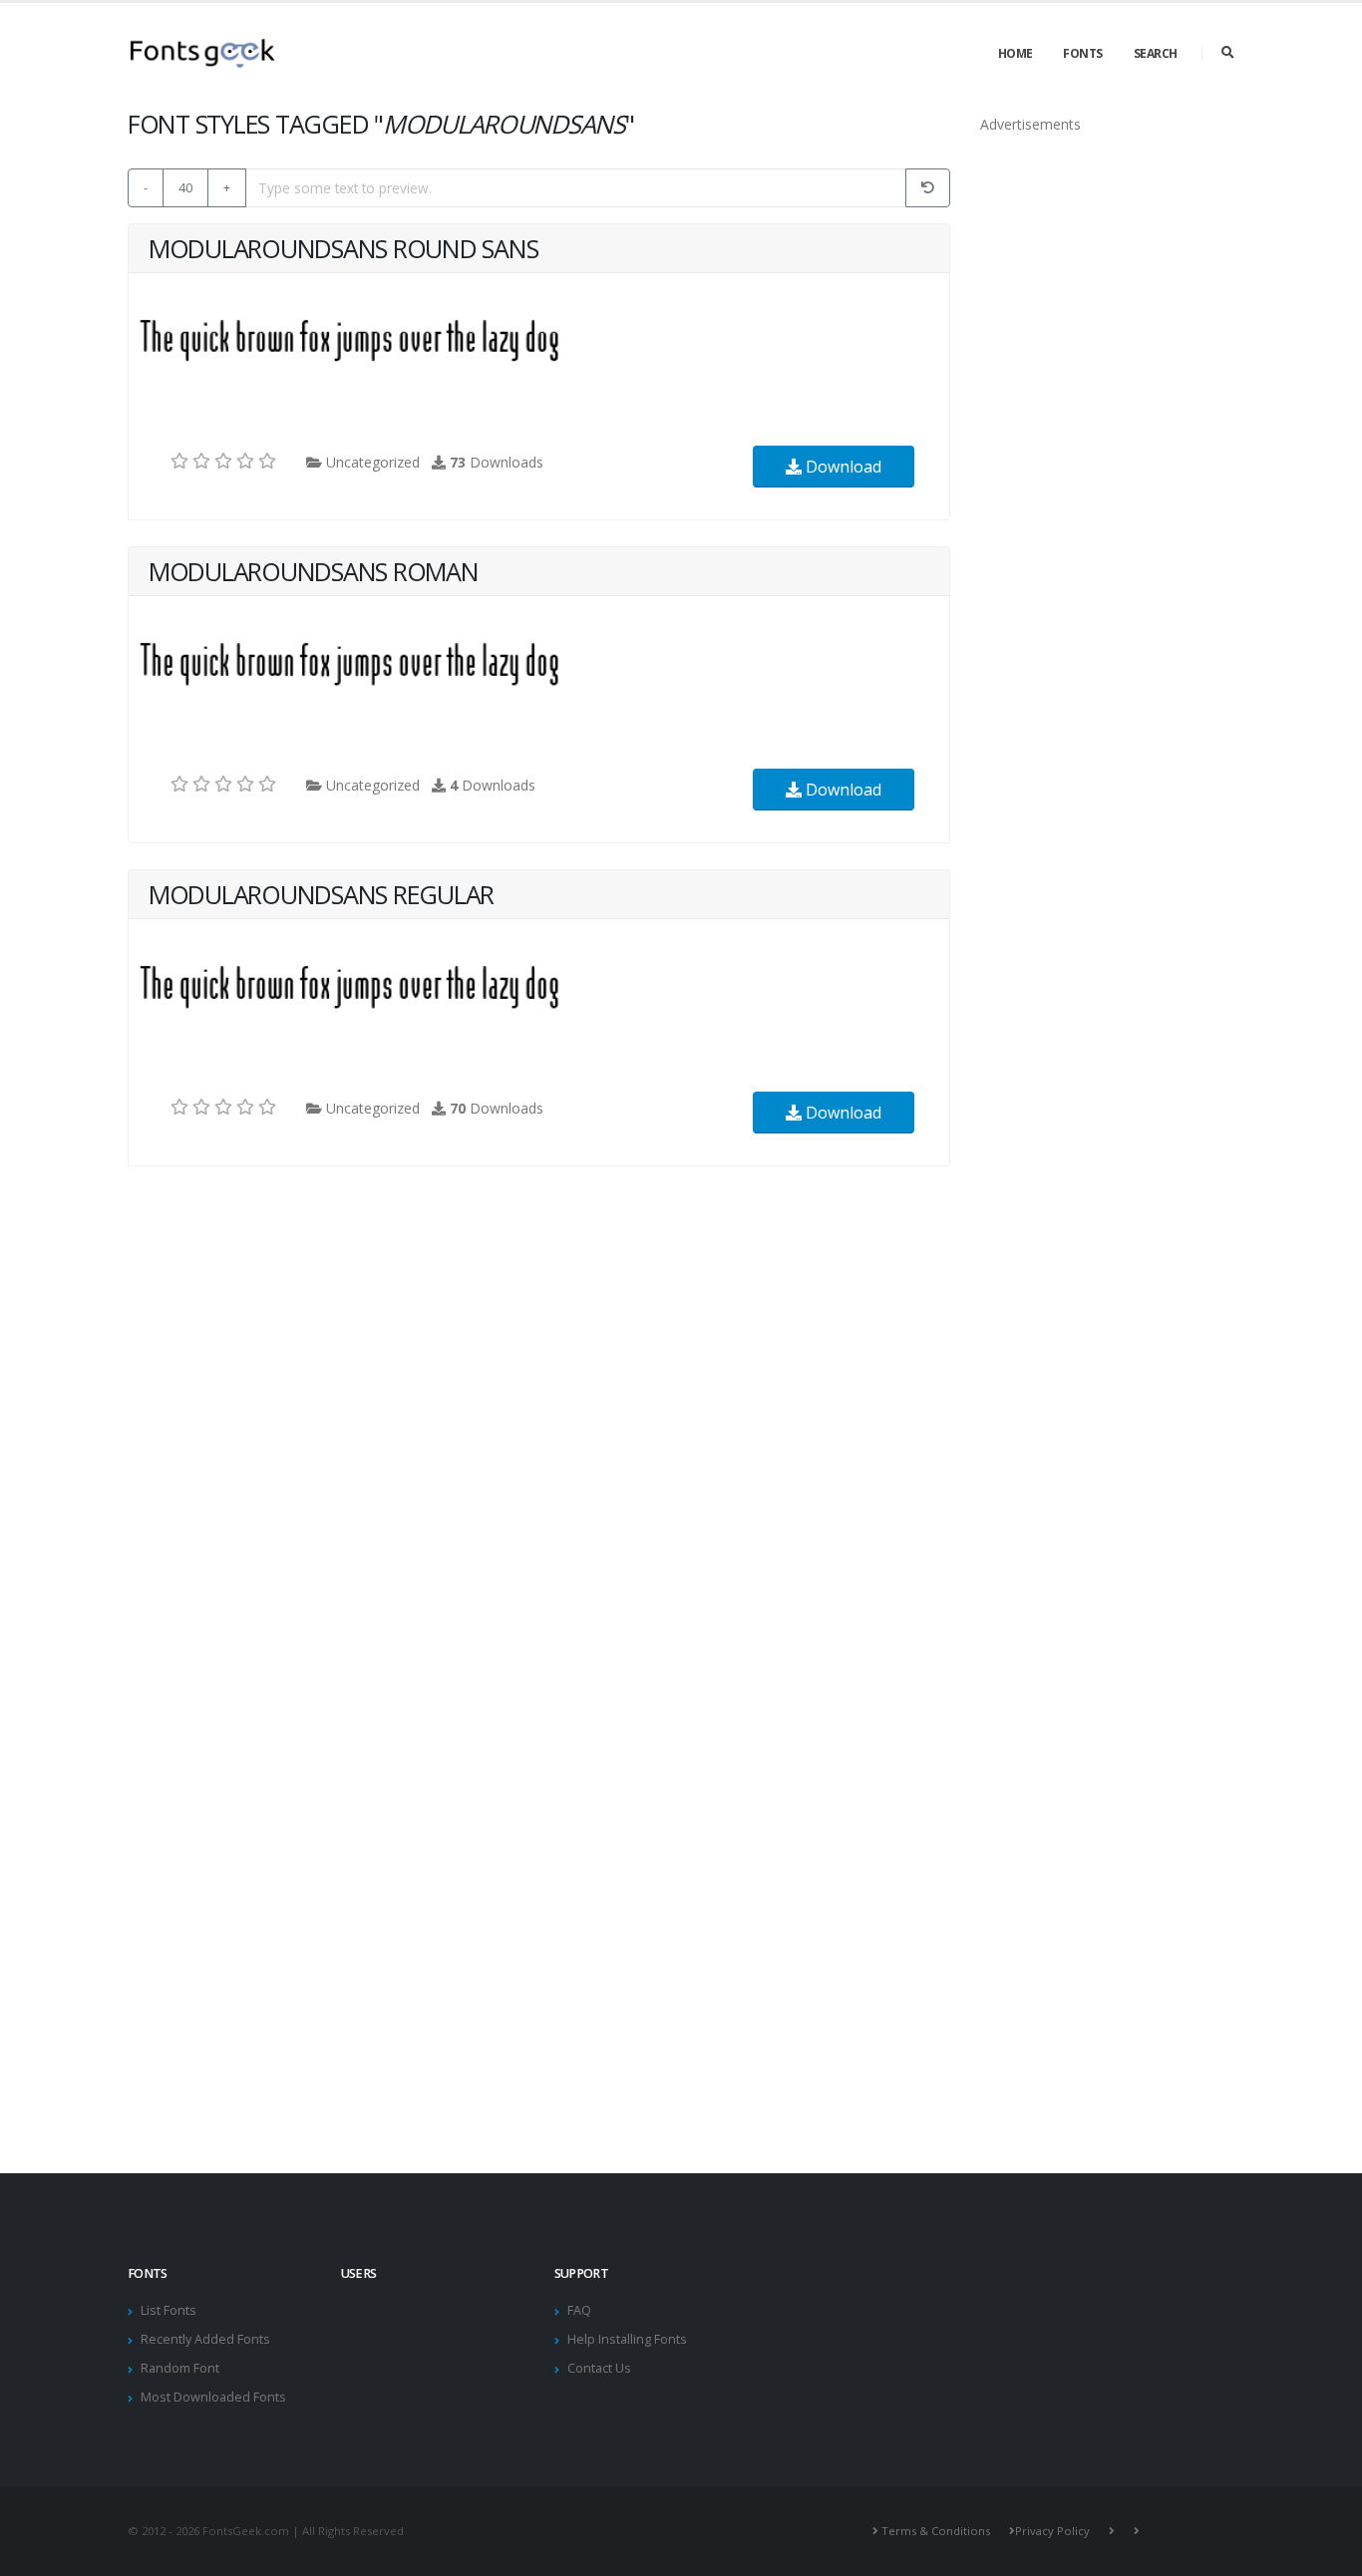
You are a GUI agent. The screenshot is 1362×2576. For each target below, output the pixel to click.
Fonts (1083, 53)
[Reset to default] (928, 188)
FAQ (579, 2310)
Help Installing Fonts (627, 2339)
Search (1156, 53)
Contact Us (599, 2368)
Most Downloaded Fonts (213, 2397)
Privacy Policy (1052, 2531)
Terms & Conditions (936, 2531)
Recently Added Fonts (205, 2339)
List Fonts (169, 2310)
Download (842, 467)
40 (185, 187)
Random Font (180, 2368)
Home (1016, 53)
